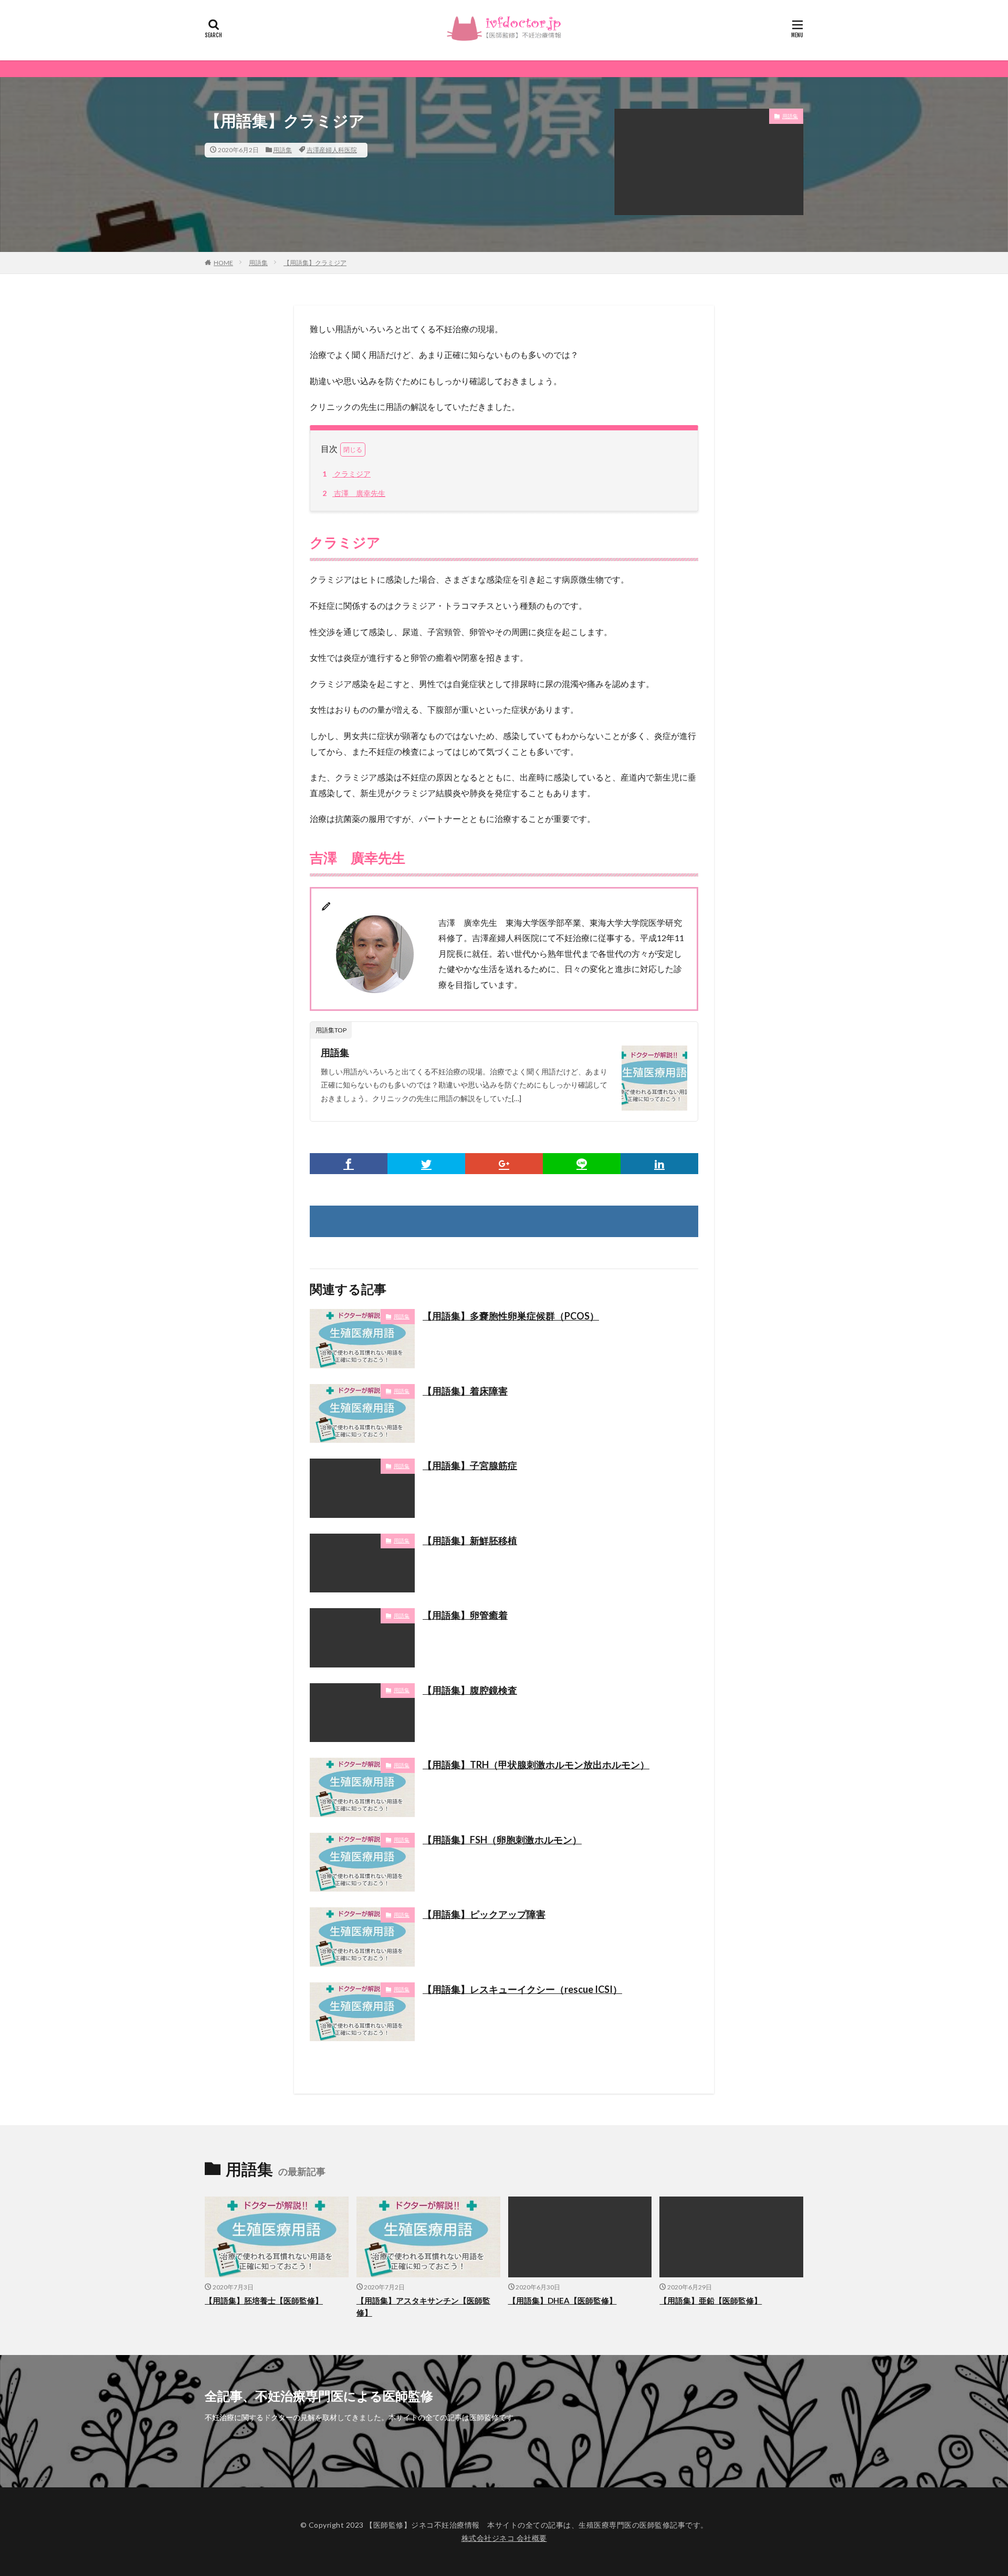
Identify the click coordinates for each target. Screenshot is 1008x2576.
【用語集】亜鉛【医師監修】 (711, 2300)
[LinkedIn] (659, 1164)
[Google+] (504, 1164)
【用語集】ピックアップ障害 (484, 1914)
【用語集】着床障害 (465, 1391)
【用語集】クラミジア (315, 263)
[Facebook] (349, 1164)
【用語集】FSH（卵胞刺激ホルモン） (502, 1840)
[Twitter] (426, 1164)
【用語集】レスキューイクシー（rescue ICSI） (522, 1989)
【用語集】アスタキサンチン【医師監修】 (423, 2306)
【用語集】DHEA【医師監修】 (563, 2300)
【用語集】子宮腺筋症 (470, 1465)
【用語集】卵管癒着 (465, 1615)
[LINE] (582, 1164)
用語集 (282, 150)
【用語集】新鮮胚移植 (470, 1540)
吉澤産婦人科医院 (332, 150)
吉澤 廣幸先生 (354, 493)
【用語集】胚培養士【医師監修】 (264, 2300)
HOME (223, 263)
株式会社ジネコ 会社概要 (504, 2538)
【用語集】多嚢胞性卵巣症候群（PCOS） (511, 1316)
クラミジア (346, 474)
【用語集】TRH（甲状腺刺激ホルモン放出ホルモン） (536, 1765)
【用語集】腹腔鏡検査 (470, 1690)
